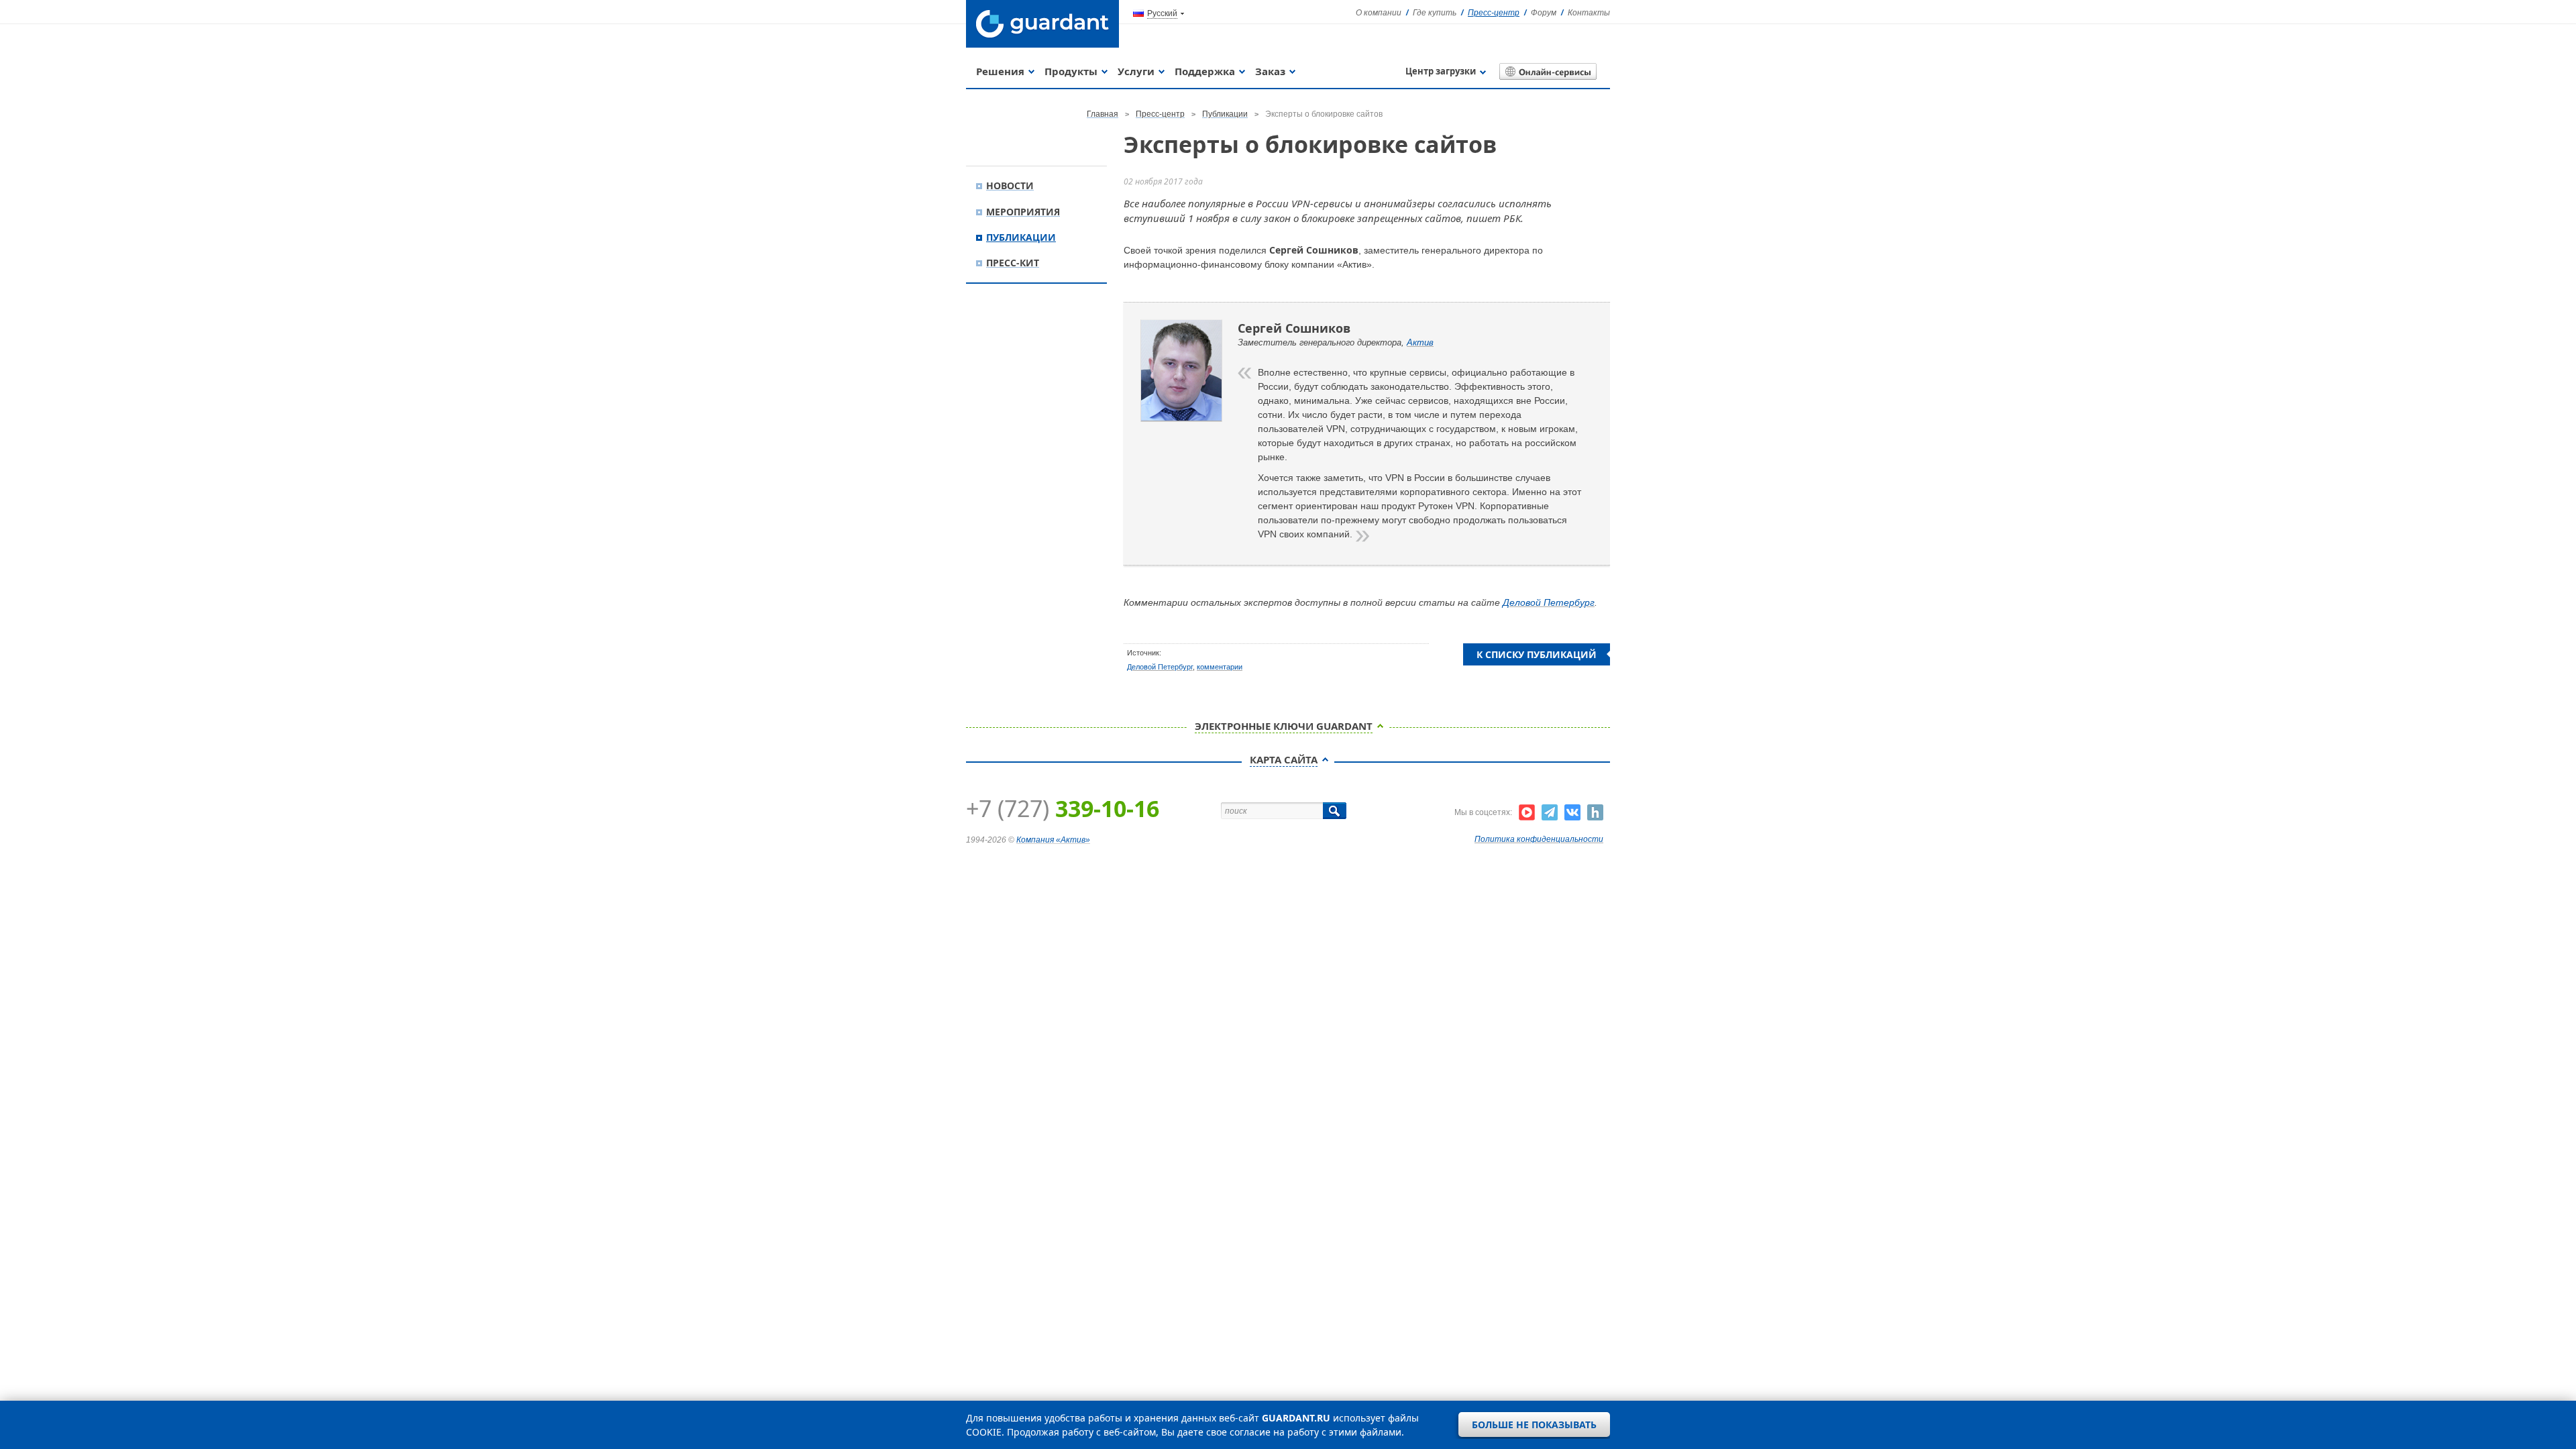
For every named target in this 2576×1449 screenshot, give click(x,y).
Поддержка (1205, 71)
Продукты (1071, 71)
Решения (1000, 71)
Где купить (1435, 13)
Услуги (1136, 71)
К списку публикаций (1537, 654)
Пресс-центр (1494, 13)
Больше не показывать (1534, 1425)
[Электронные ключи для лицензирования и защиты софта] (1042, 24)
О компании (1379, 13)
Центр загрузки (1441, 71)
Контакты (1589, 13)
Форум (1544, 13)
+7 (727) (1063, 808)
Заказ (1270, 71)
